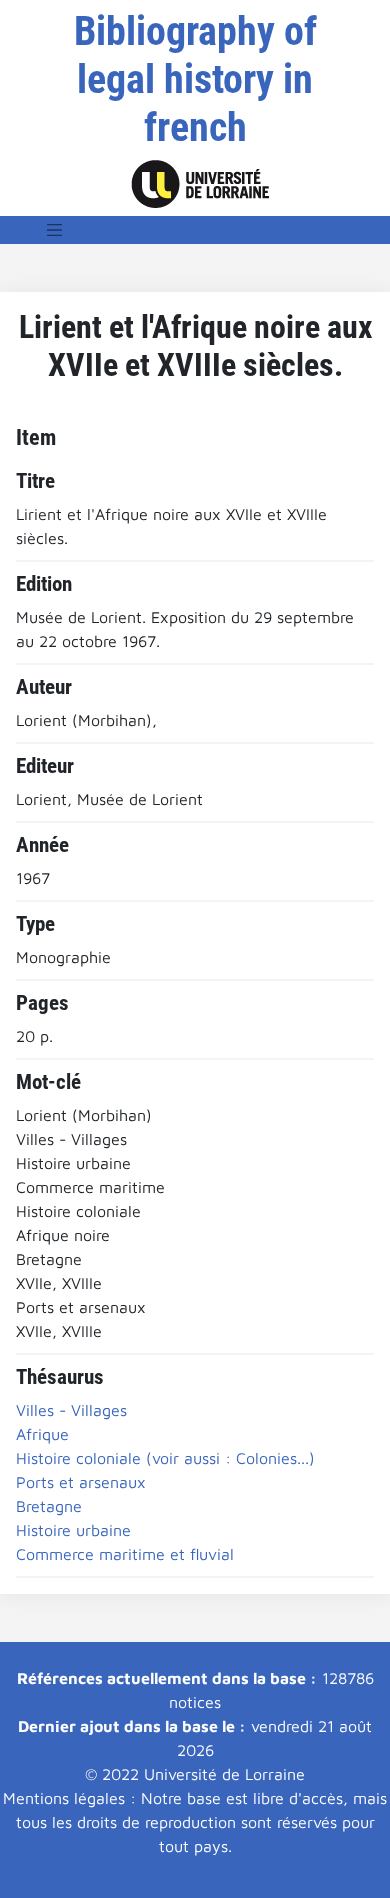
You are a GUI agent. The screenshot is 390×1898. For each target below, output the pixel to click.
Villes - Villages (71, 1410)
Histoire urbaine (73, 1530)
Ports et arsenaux (81, 1482)
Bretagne (49, 1506)
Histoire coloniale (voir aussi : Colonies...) (165, 1458)
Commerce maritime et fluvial (125, 1554)
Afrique (42, 1434)
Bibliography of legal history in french (195, 79)
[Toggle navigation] (55, 230)
